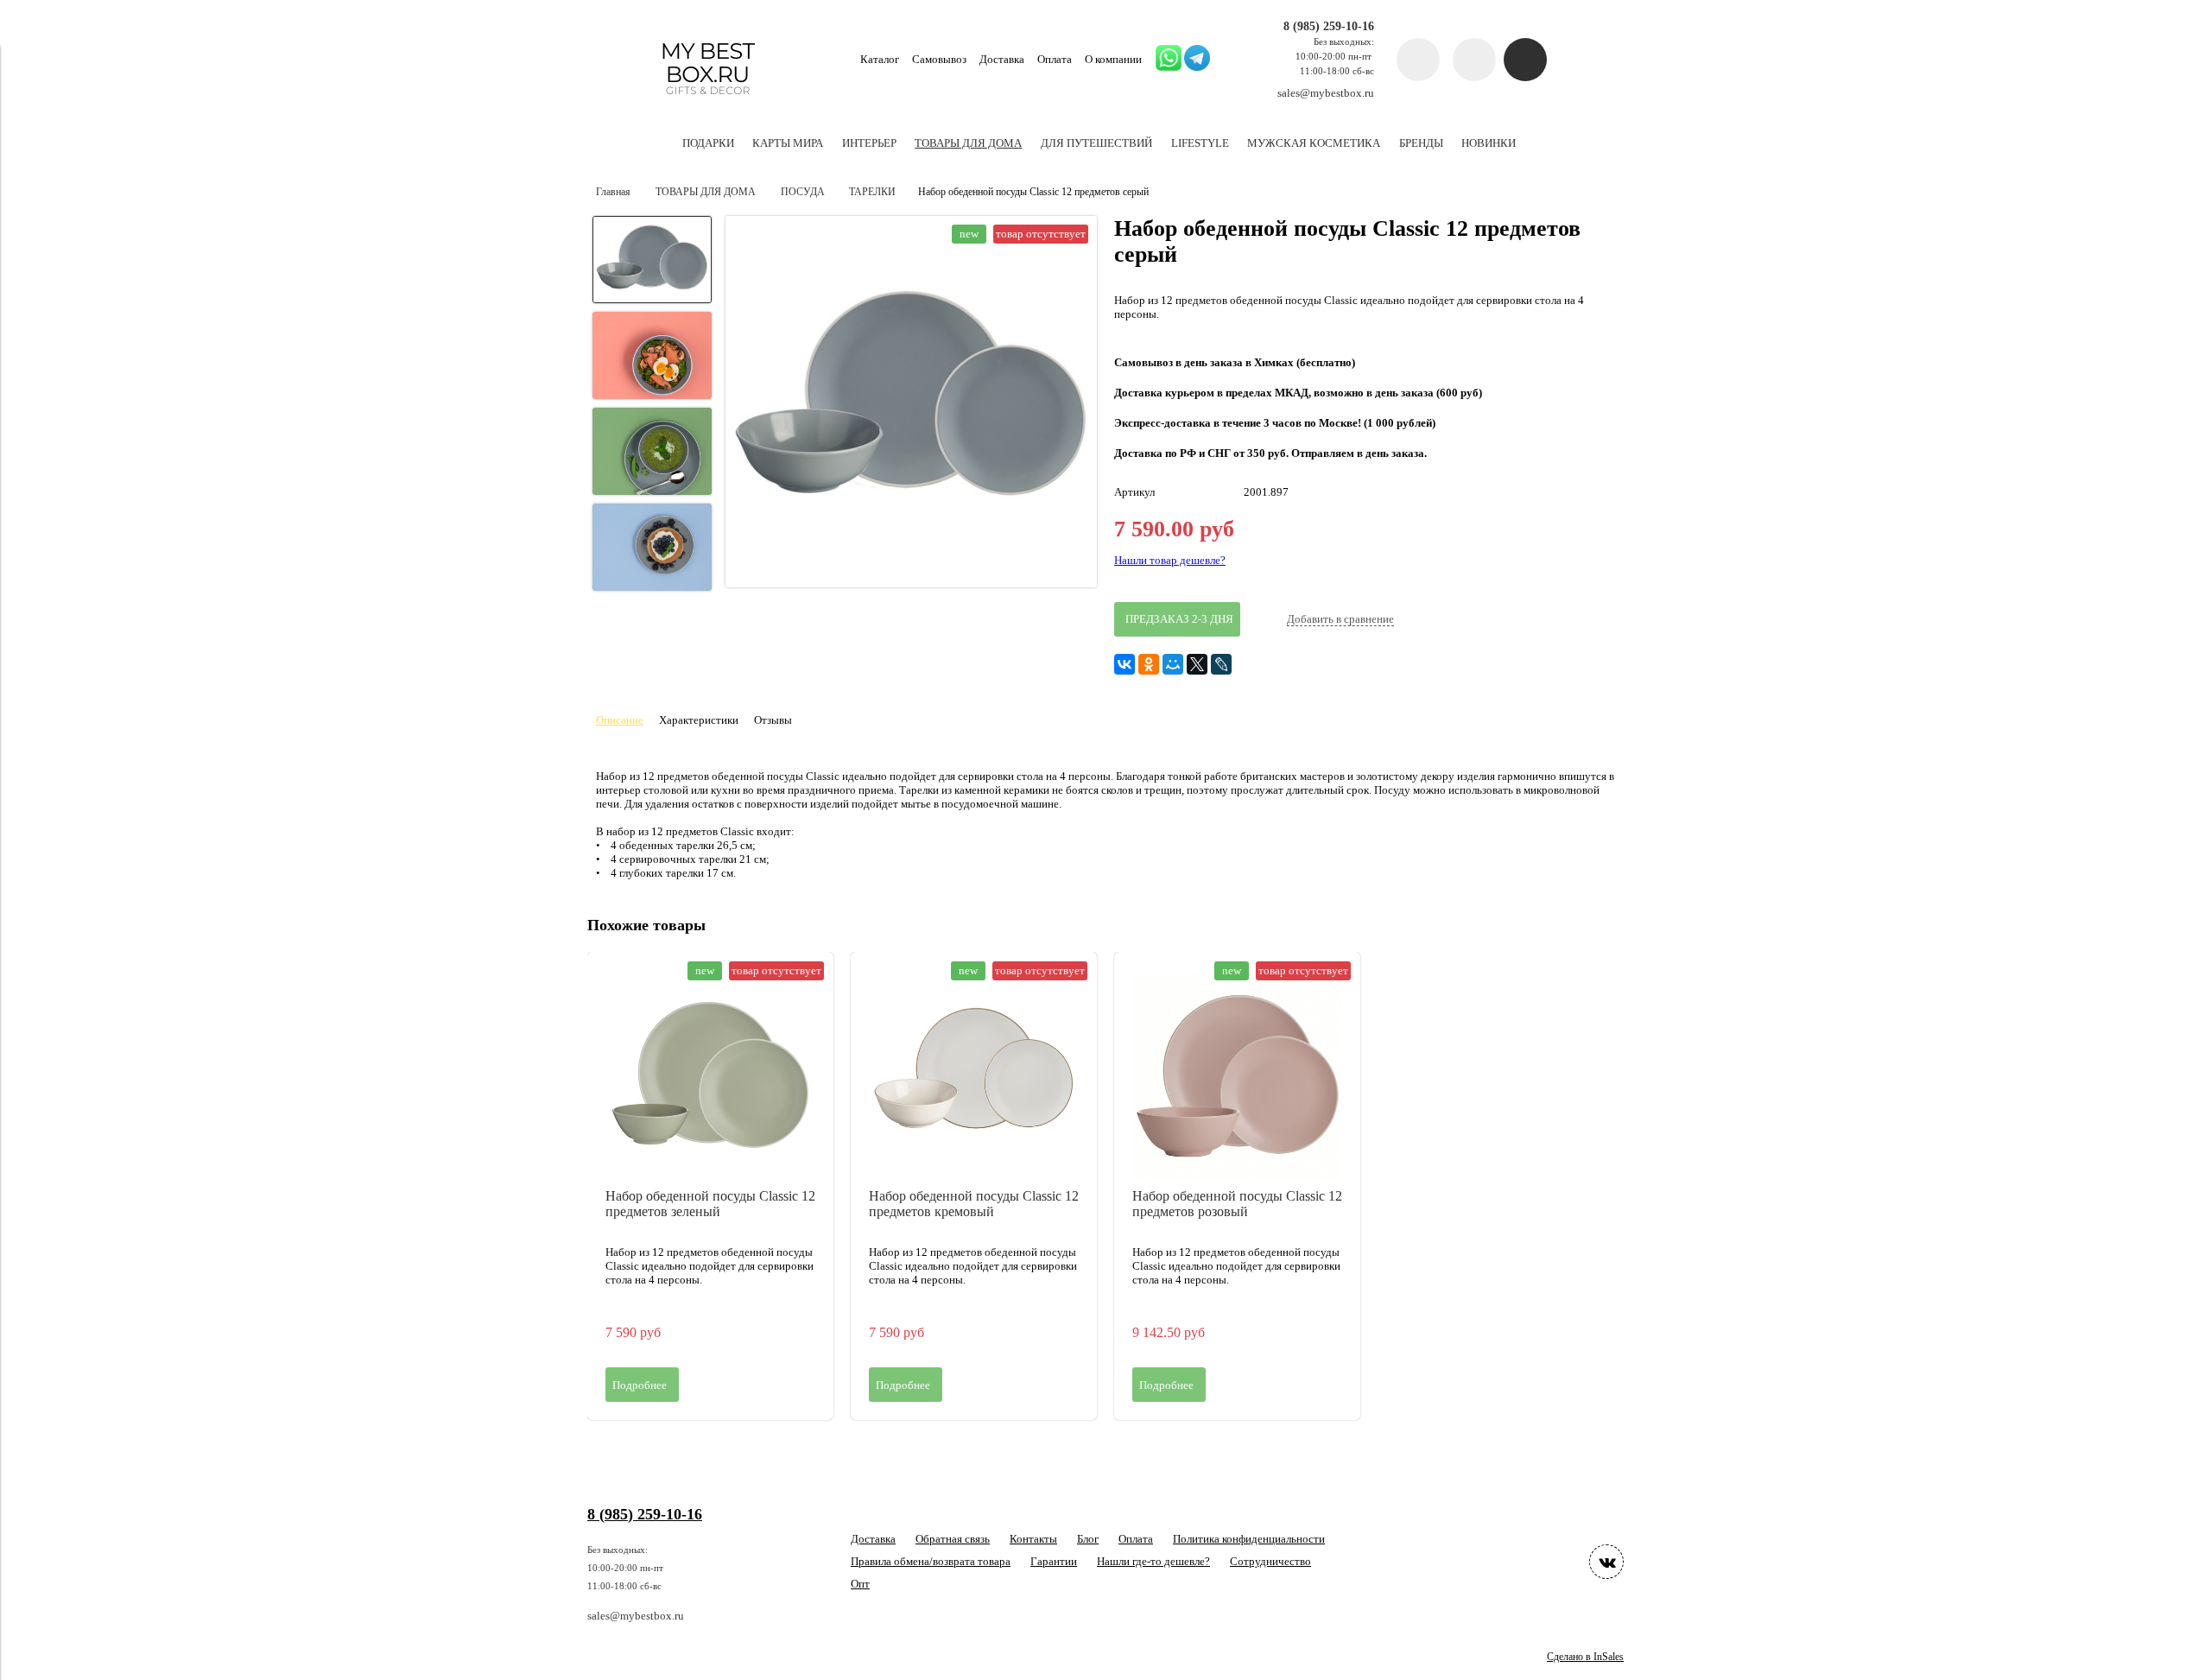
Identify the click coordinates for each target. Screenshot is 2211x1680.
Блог (1088, 1539)
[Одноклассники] (1149, 664)
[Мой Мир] (1173, 664)
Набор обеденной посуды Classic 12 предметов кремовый (974, 1204)
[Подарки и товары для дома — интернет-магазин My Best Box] (708, 102)
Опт (860, 1584)
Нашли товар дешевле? (1170, 560)
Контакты (1033, 1539)
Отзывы (773, 720)
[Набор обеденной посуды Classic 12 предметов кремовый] (974, 1075)
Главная (613, 192)
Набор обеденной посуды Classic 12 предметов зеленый (710, 1204)
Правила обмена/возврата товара (931, 1561)
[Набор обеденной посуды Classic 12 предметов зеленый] (710, 1075)
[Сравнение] (1474, 60)
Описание (620, 720)
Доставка (1002, 59)
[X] (1197, 664)
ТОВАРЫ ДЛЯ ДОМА (706, 192)
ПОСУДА (803, 192)
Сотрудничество (1270, 1561)
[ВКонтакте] (1125, 664)
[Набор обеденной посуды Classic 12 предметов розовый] (1237, 1075)
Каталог (880, 59)
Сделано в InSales (1585, 1657)
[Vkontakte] (1606, 1562)
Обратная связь (953, 1539)
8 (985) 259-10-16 (1329, 26)
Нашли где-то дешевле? (1153, 1561)
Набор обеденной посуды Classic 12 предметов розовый (1237, 1204)
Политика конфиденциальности (1249, 1539)
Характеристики (699, 720)
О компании (1113, 59)
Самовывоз (939, 59)
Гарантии (1054, 1561)
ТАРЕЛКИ (872, 192)
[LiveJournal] (1221, 664)
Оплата (1055, 59)
